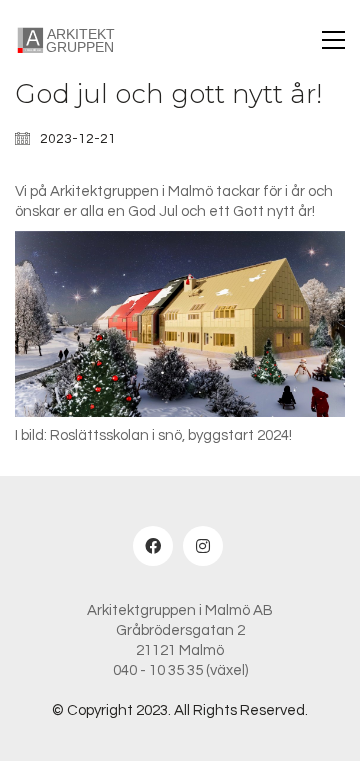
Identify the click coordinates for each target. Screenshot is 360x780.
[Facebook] (153, 546)
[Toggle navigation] (333, 40)
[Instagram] (203, 546)
